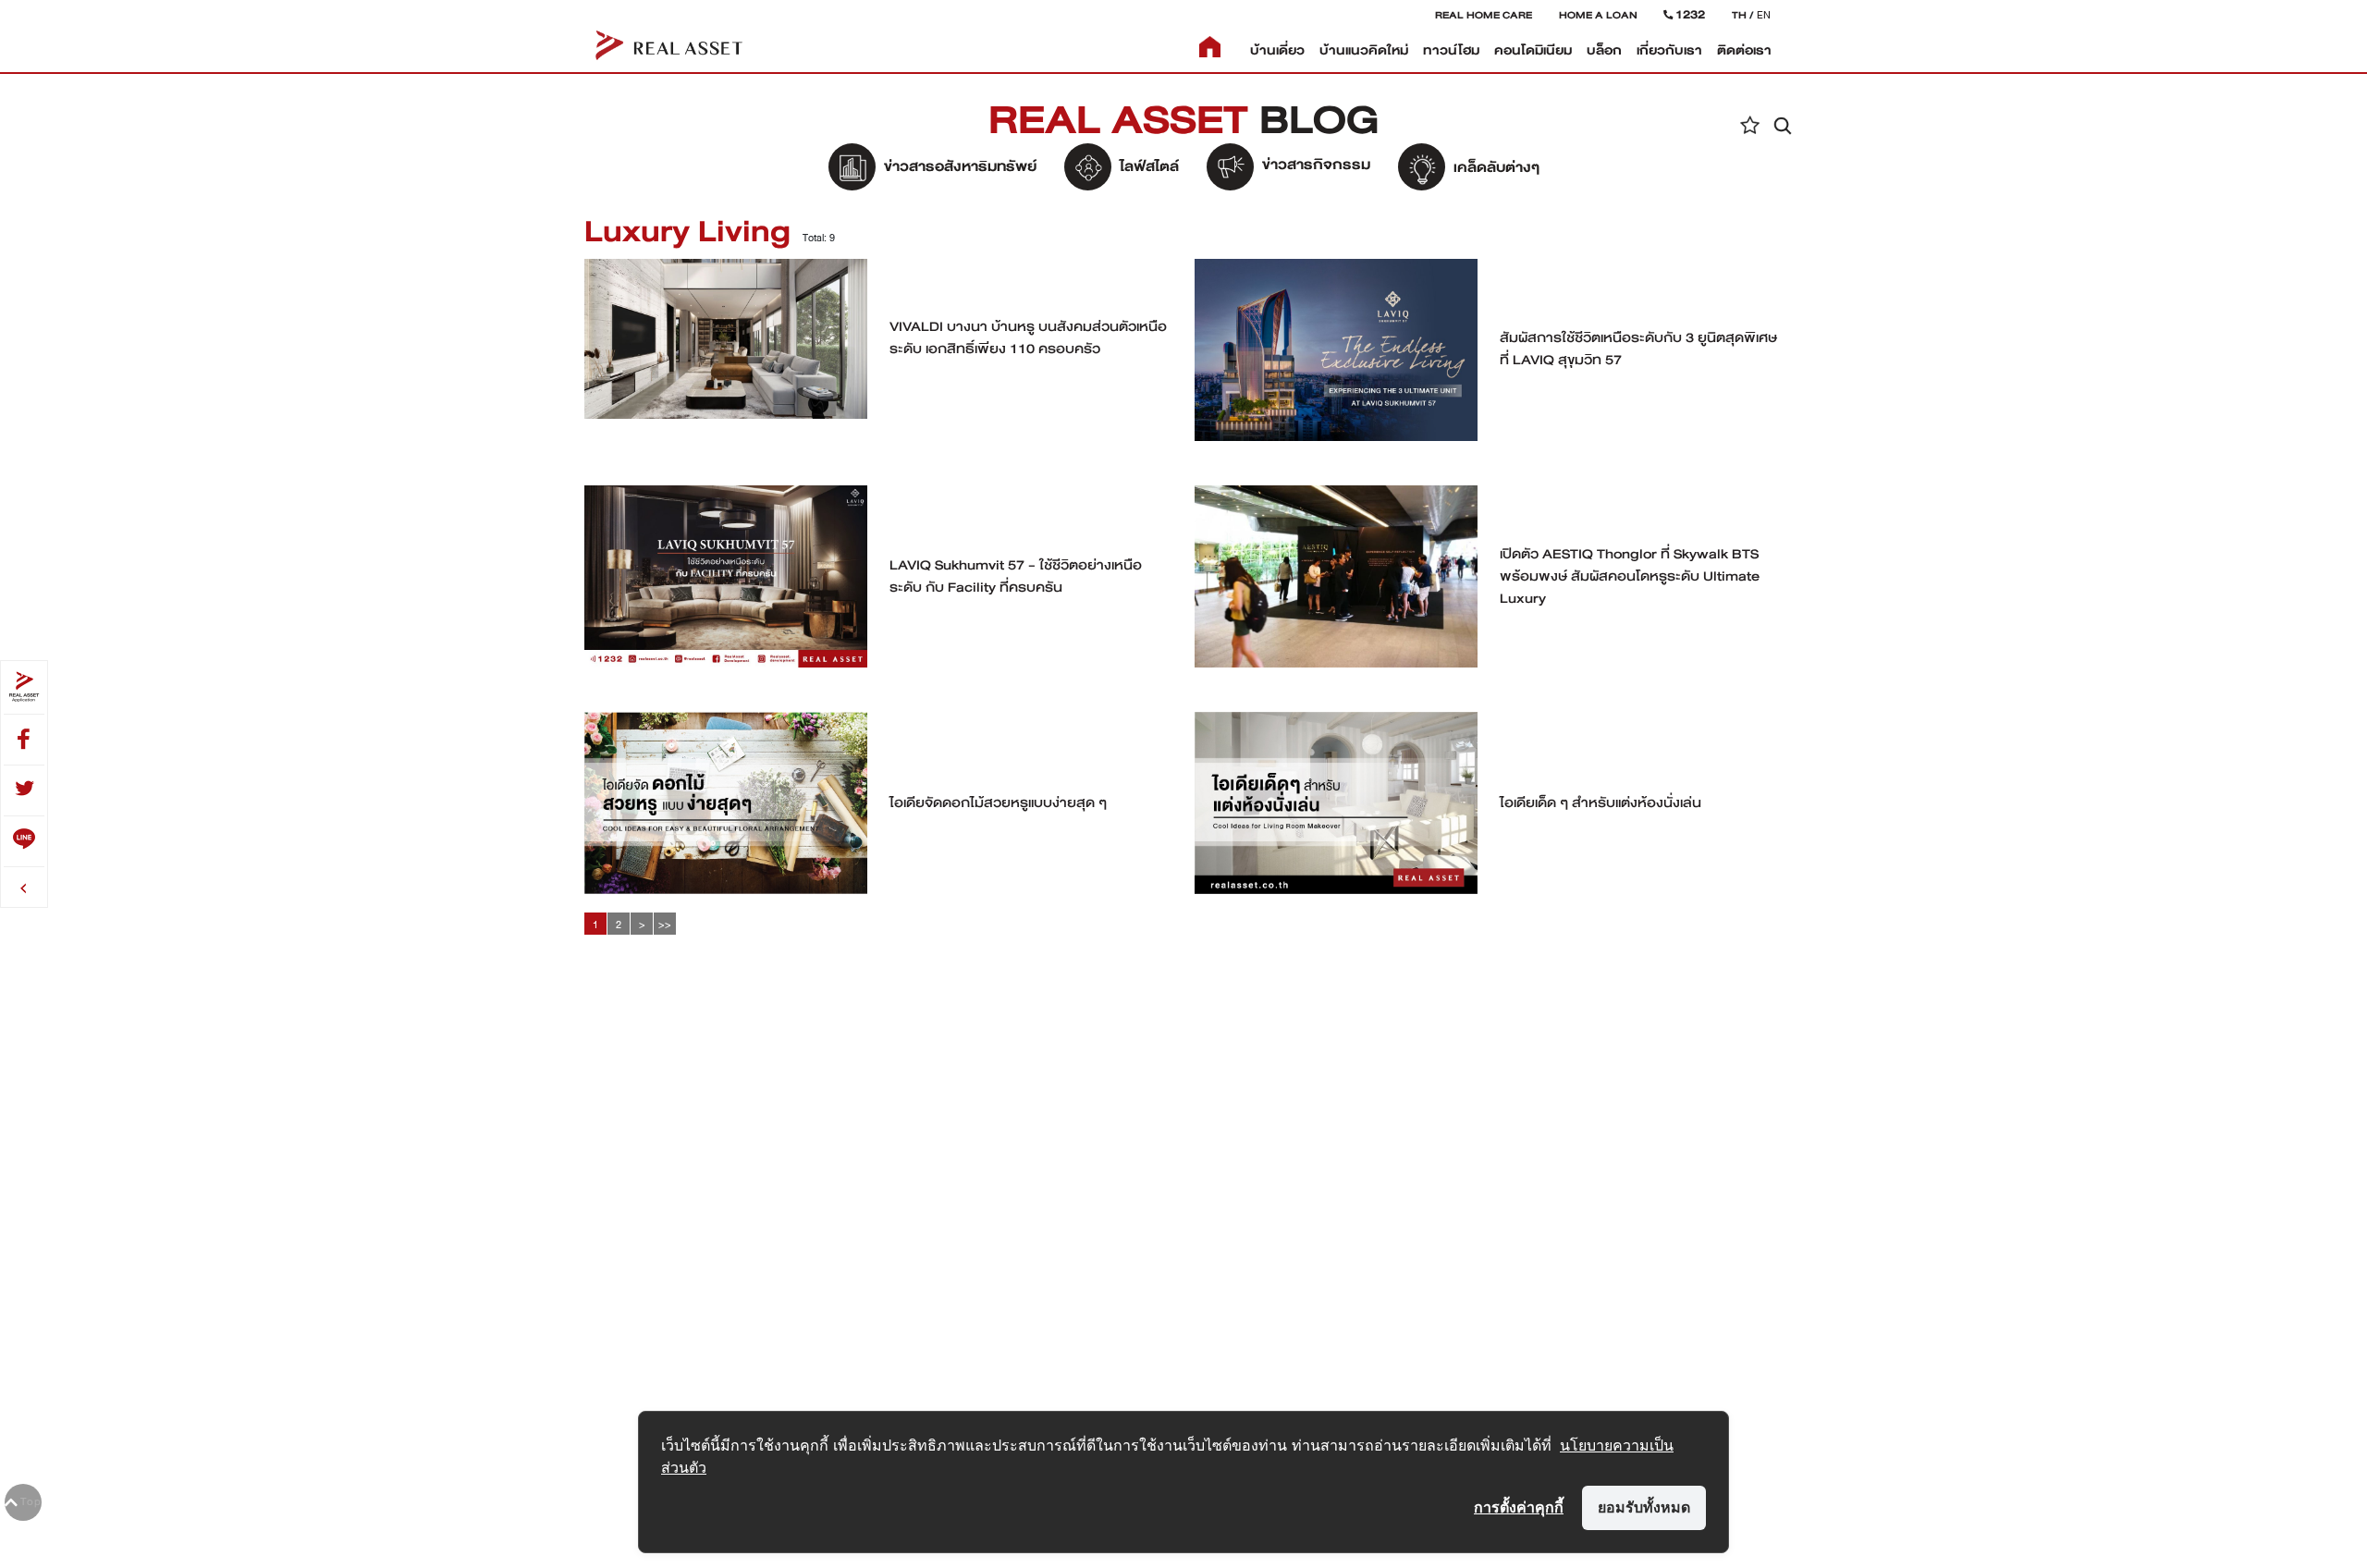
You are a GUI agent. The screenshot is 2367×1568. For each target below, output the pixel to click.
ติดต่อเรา (1744, 50)
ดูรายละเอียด (726, 348)
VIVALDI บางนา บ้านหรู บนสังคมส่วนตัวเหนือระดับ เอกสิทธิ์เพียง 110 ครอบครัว (1028, 337)
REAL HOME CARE (1484, 15)
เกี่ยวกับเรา (1669, 50)
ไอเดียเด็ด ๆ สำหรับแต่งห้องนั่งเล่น (1600, 802)
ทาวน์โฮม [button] (1451, 50)
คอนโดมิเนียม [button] (1533, 50)
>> (665, 925)
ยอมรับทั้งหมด (1644, 1507)
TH (1739, 15)
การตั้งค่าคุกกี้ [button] (1519, 1507)
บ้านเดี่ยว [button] (1277, 50)
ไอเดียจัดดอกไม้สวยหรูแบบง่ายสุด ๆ (998, 802)
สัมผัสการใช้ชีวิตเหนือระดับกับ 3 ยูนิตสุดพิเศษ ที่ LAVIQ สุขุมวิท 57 (1638, 349)
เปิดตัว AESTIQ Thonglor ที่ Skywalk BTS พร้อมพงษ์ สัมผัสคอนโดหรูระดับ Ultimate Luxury (1630, 576)
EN (1764, 15)
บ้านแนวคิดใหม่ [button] (1364, 50)
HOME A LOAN (1598, 15)
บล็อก (1604, 50)
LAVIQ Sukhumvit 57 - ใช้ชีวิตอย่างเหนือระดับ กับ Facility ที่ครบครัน (1016, 576)
